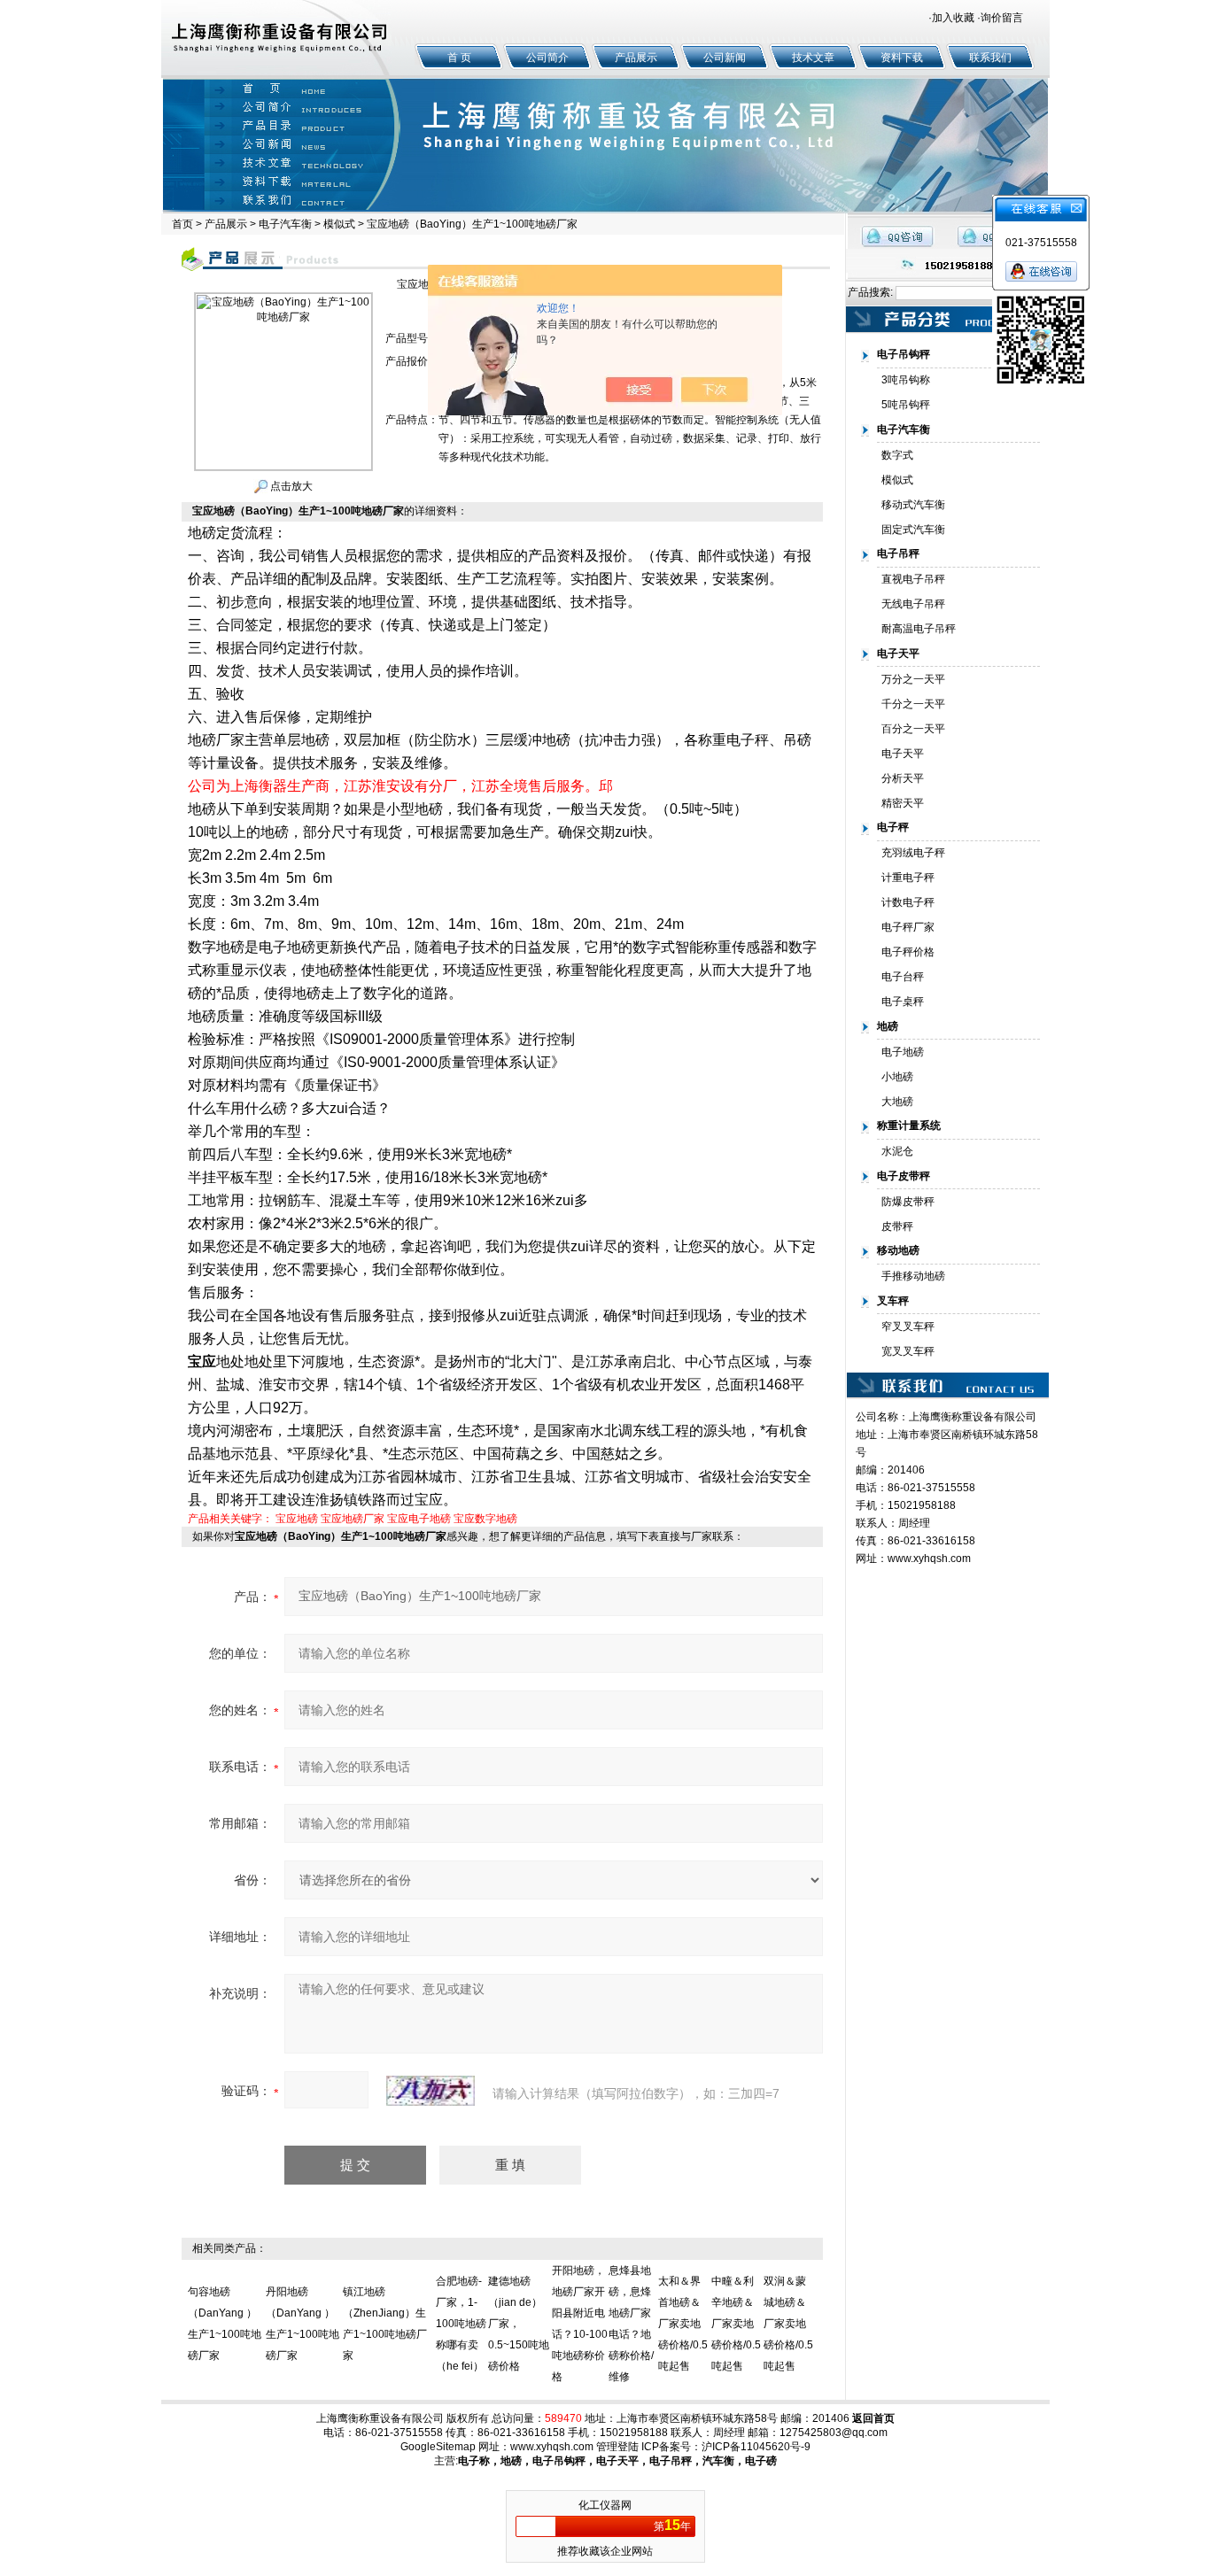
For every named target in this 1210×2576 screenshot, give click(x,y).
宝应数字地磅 (485, 1519)
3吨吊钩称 (906, 380)
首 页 (459, 58)
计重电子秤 (908, 878)
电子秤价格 (908, 952)
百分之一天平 (913, 729)
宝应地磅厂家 (353, 1519)
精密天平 (903, 803)
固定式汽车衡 (913, 530)
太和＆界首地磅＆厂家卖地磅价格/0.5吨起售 (683, 2324)
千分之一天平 (913, 704)
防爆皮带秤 (908, 1202)
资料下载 (902, 58)
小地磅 (897, 1077)
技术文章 (813, 58)
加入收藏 (953, 18)
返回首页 (873, 2418)
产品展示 (636, 58)
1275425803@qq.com (834, 2433)
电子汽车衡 (285, 224)
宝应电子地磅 (419, 1519)
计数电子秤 (908, 902)
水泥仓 (897, 1151)
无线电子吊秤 (913, 604)
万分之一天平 (913, 679)
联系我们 (990, 58)
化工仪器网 (605, 2505)
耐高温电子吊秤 (919, 629)
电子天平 (903, 754)
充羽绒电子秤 (913, 853)
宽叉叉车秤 (908, 1351)
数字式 (897, 455)
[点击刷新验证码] (430, 2091)
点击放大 (290, 486)
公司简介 (547, 58)
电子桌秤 (903, 1002)
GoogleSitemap (438, 2447)
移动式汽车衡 (913, 505)
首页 (182, 224)
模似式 (339, 224)
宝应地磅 (297, 1519)
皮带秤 (897, 1226)
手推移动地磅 (913, 1276)
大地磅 (897, 1102)
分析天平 (903, 778)
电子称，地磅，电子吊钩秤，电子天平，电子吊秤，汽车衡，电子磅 (617, 2461)
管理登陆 (617, 2447)
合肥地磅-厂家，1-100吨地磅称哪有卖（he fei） (461, 2324)
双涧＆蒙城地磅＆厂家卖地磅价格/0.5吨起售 (788, 2324)
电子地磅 (903, 1052)
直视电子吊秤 (913, 579)
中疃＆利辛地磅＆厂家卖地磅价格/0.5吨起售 (736, 2324)
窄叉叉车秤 (908, 1327)
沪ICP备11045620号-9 (756, 2447)
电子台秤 (903, 977)
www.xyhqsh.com (929, 1559)
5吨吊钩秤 (906, 405)
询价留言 (1002, 18)
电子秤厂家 (908, 927)
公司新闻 (725, 58)
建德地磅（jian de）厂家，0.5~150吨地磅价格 (519, 2324)
